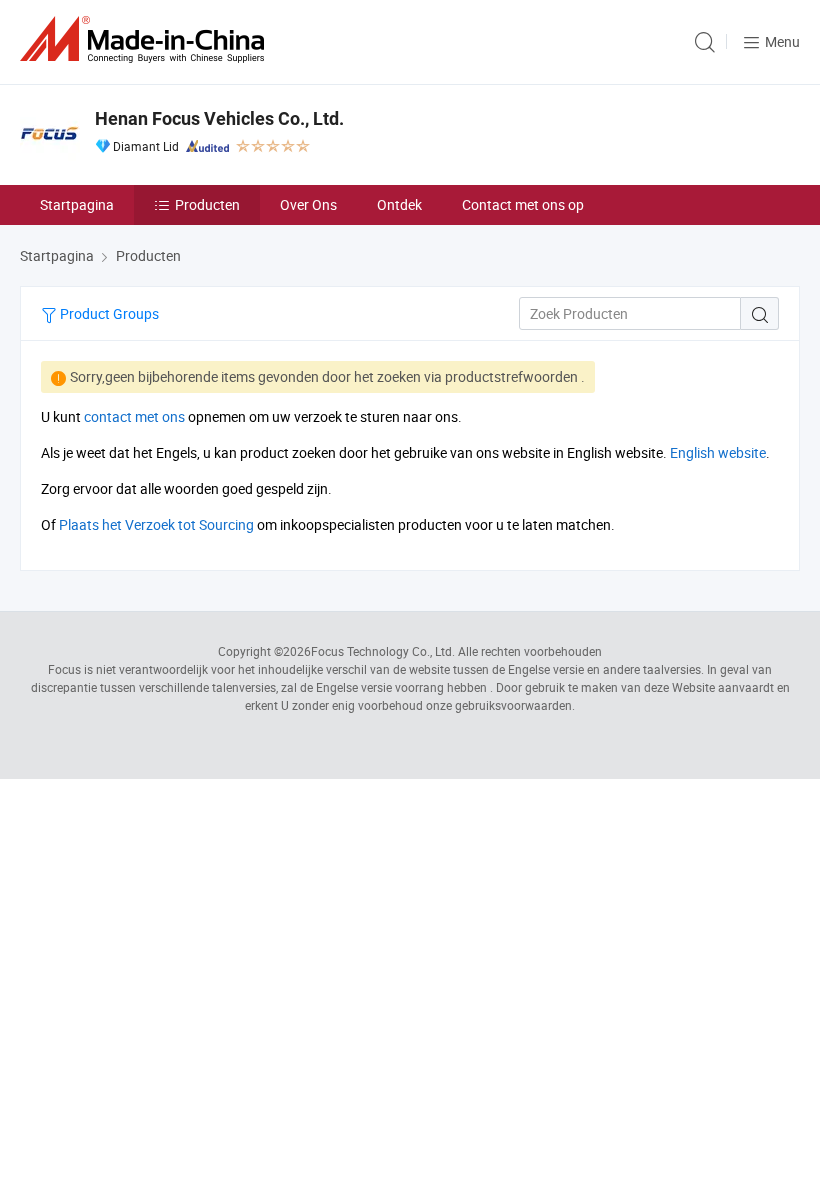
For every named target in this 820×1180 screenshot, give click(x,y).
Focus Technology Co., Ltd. (383, 651)
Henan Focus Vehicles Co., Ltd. (219, 118)
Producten (207, 204)
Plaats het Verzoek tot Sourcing (156, 524)
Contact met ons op (523, 204)
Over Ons (308, 204)
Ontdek (399, 204)
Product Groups (108, 313)
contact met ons (134, 416)
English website (718, 452)
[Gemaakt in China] (146, 39)
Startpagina (77, 204)
